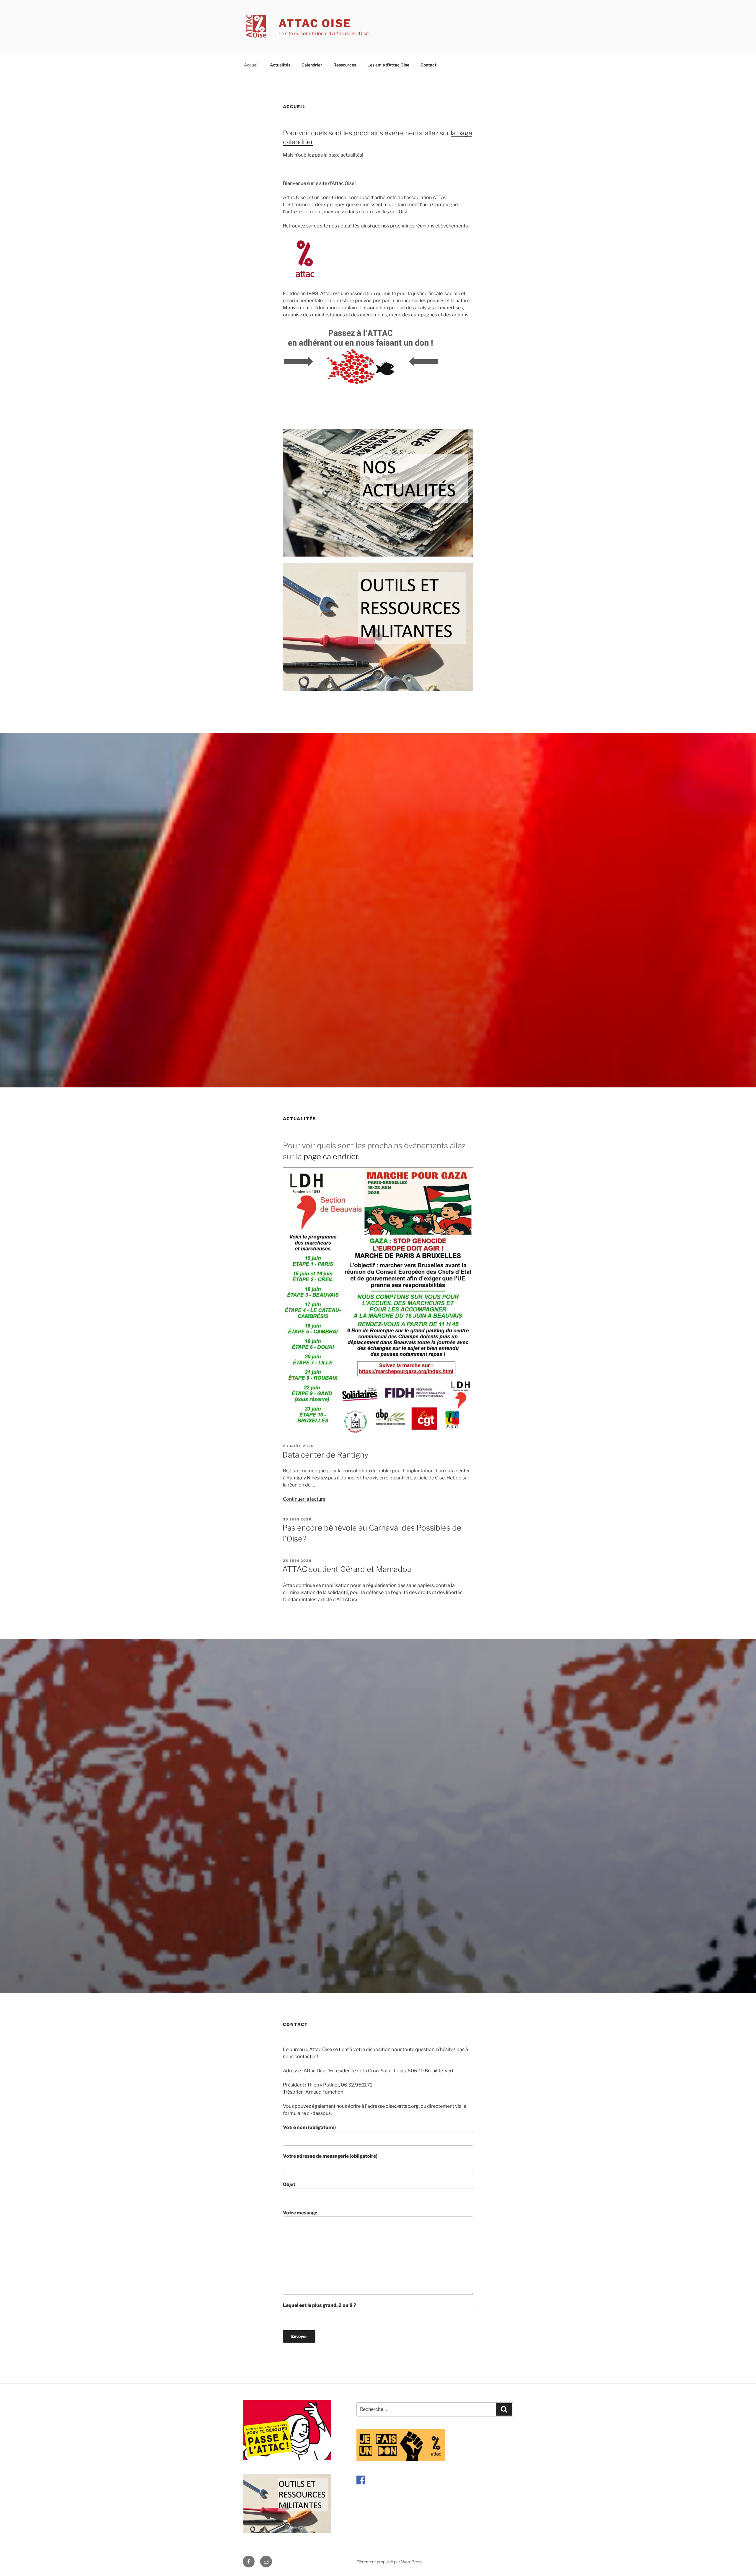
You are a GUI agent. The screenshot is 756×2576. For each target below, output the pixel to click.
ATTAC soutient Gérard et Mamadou (347, 1569)
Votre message (300, 2213)
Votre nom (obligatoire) (309, 2127)
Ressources (345, 65)
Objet (289, 2184)
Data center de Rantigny (325, 1455)
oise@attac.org (402, 2106)
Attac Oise (315, 23)
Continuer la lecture (304, 1499)
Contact (428, 65)
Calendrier (312, 65)
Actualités (280, 65)
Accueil (251, 65)
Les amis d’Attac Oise (388, 65)
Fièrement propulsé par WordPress (389, 2562)
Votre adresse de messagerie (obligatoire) (330, 2156)
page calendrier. (331, 1156)
